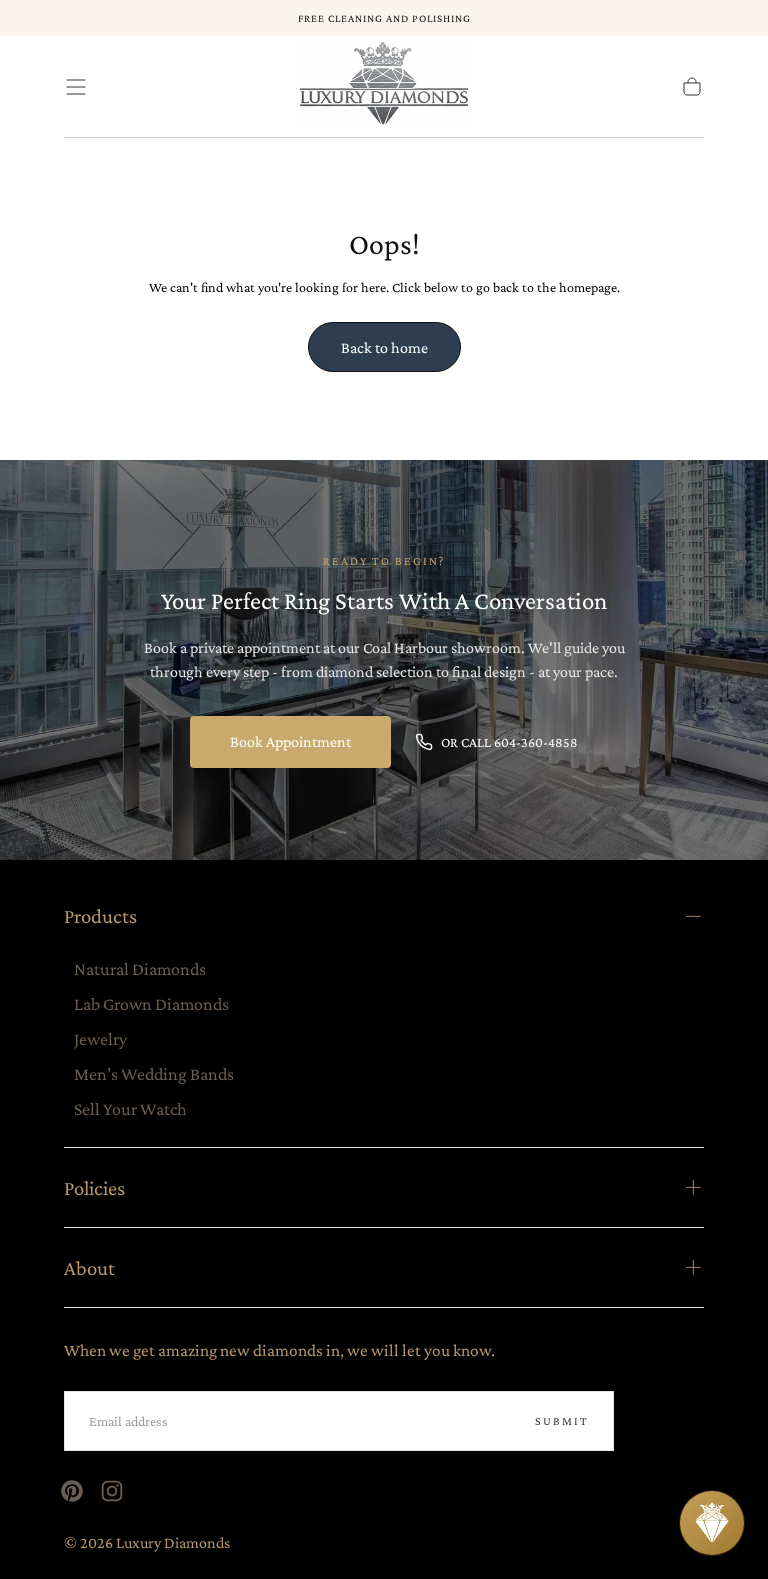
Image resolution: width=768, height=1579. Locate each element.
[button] (76, 87)
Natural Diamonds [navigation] (140, 969)
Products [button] (100, 915)
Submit (562, 1421)
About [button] (89, 1267)
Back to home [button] (384, 347)
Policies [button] (94, 1187)
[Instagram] (112, 1491)
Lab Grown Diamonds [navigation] (151, 1004)
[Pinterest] (72, 1491)
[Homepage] (384, 87)
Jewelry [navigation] (100, 1039)
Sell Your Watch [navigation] (130, 1109)
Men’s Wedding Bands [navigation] (154, 1074)
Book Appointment (290, 741)
